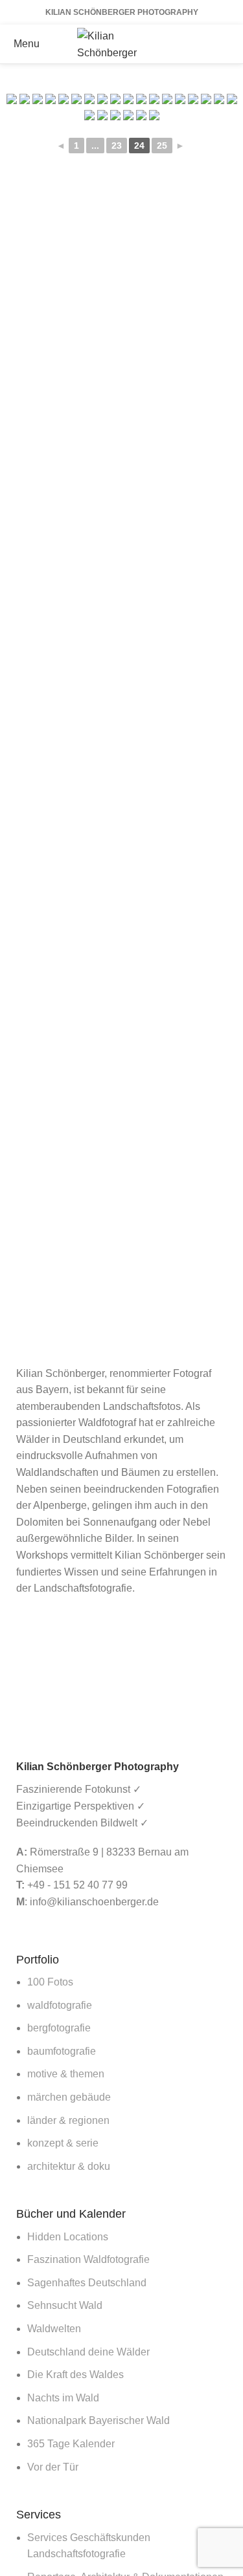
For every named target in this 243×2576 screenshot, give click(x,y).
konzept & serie (63, 2143)
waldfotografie (60, 2005)
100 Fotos (50, 1982)
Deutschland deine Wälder (88, 2352)
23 (117, 146)
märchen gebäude (69, 2097)
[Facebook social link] (189, 34)
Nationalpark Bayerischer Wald (98, 2420)
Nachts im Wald (63, 2398)
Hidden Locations (68, 2237)
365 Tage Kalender (71, 2444)
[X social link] (206, 34)
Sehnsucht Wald (65, 2305)
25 (162, 146)
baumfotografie (62, 2051)
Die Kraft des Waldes (75, 2375)
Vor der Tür (53, 2467)
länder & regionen (68, 2120)
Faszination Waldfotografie (88, 2259)
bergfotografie (59, 2028)
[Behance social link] (206, 54)
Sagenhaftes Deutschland (87, 2283)
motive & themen (66, 2074)
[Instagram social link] (223, 34)
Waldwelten (54, 2329)
